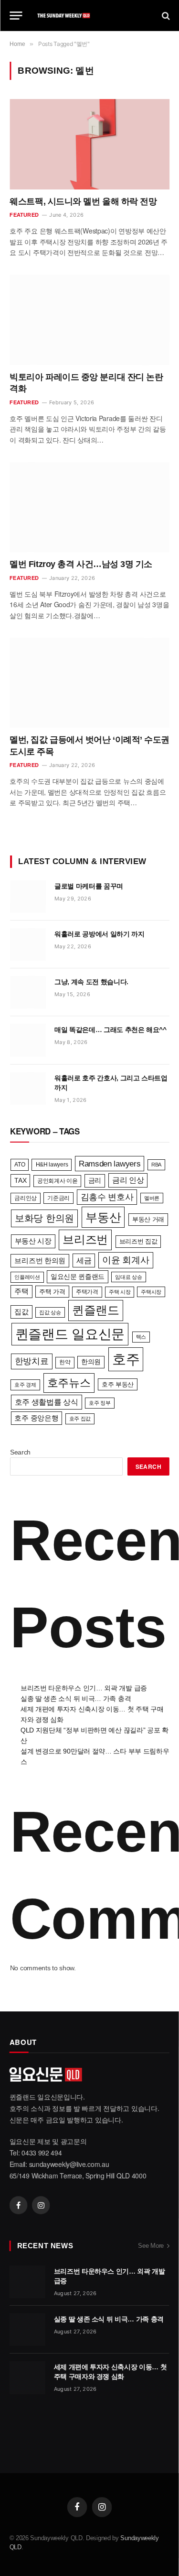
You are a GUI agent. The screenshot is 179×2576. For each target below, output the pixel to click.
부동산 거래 (148, 1219)
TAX (20, 1180)
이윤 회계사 (126, 1260)
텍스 (141, 1337)
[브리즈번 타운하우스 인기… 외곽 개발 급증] (27, 2282)
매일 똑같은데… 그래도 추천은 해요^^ (111, 1030)
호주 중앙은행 (36, 1418)
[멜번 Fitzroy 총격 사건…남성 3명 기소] (89, 507)
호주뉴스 (69, 1383)
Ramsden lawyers (110, 1164)
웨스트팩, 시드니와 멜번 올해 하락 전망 (83, 201)
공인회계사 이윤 (58, 1181)
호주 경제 (25, 1385)
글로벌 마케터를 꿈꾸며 (89, 886)
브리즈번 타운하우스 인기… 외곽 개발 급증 (84, 1688)
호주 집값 (80, 1419)
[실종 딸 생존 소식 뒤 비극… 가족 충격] (27, 2330)
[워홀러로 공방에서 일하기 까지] (28, 944)
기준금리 (58, 1198)
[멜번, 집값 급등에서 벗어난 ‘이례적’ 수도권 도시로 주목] (89, 683)
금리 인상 (128, 1180)
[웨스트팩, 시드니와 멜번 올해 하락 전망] (89, 144)
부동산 (103, 1217)
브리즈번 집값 (138, 1241)
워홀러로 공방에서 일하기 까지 (99, 934)
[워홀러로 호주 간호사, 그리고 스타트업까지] (28, 1088)
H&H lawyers (52, 1165)
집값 (21, 1312)
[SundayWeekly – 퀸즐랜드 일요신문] (90, 16)
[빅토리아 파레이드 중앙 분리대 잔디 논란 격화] (89, 320)
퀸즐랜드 (96, 1310)
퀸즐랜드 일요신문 (70, 1334)
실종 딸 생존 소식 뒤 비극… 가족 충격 (76, 1699)
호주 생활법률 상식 (47, 1402)
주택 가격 (52, 1292)
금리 (95, 1180)
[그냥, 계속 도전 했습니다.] (28, 992)
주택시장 (151, 1292)
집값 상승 (50, 1312)
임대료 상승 (128, 1277)
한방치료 (32, 1361)
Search (20, 1452)
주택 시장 (120, 1292)
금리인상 (26, 1198)
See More (151, 2246)
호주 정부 (100, 1403)
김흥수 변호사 (107, 1197)
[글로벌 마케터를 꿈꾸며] (28, 897)
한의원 (91, 1362)
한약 (65, 1362)
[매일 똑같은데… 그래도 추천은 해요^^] (28, 1040)
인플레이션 (27, 1277)
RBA (156, 1165)
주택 (21, 1291)
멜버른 (152, 1198)
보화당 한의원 (44, 1218)
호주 (126, 1359)
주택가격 (87, 1292)
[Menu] (16, 16)
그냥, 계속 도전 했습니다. (91, 982)
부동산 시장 (33, 1241)
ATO (20, 1165)
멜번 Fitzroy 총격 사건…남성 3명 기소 (81, 564)
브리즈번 (85, 1239)
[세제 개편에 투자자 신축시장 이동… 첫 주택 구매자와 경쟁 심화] (27, 2377)
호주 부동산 (118, 1384)
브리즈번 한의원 (40, 1261)
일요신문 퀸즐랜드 (78, 1277)
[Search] (165, 16)
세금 (84, 1260)
